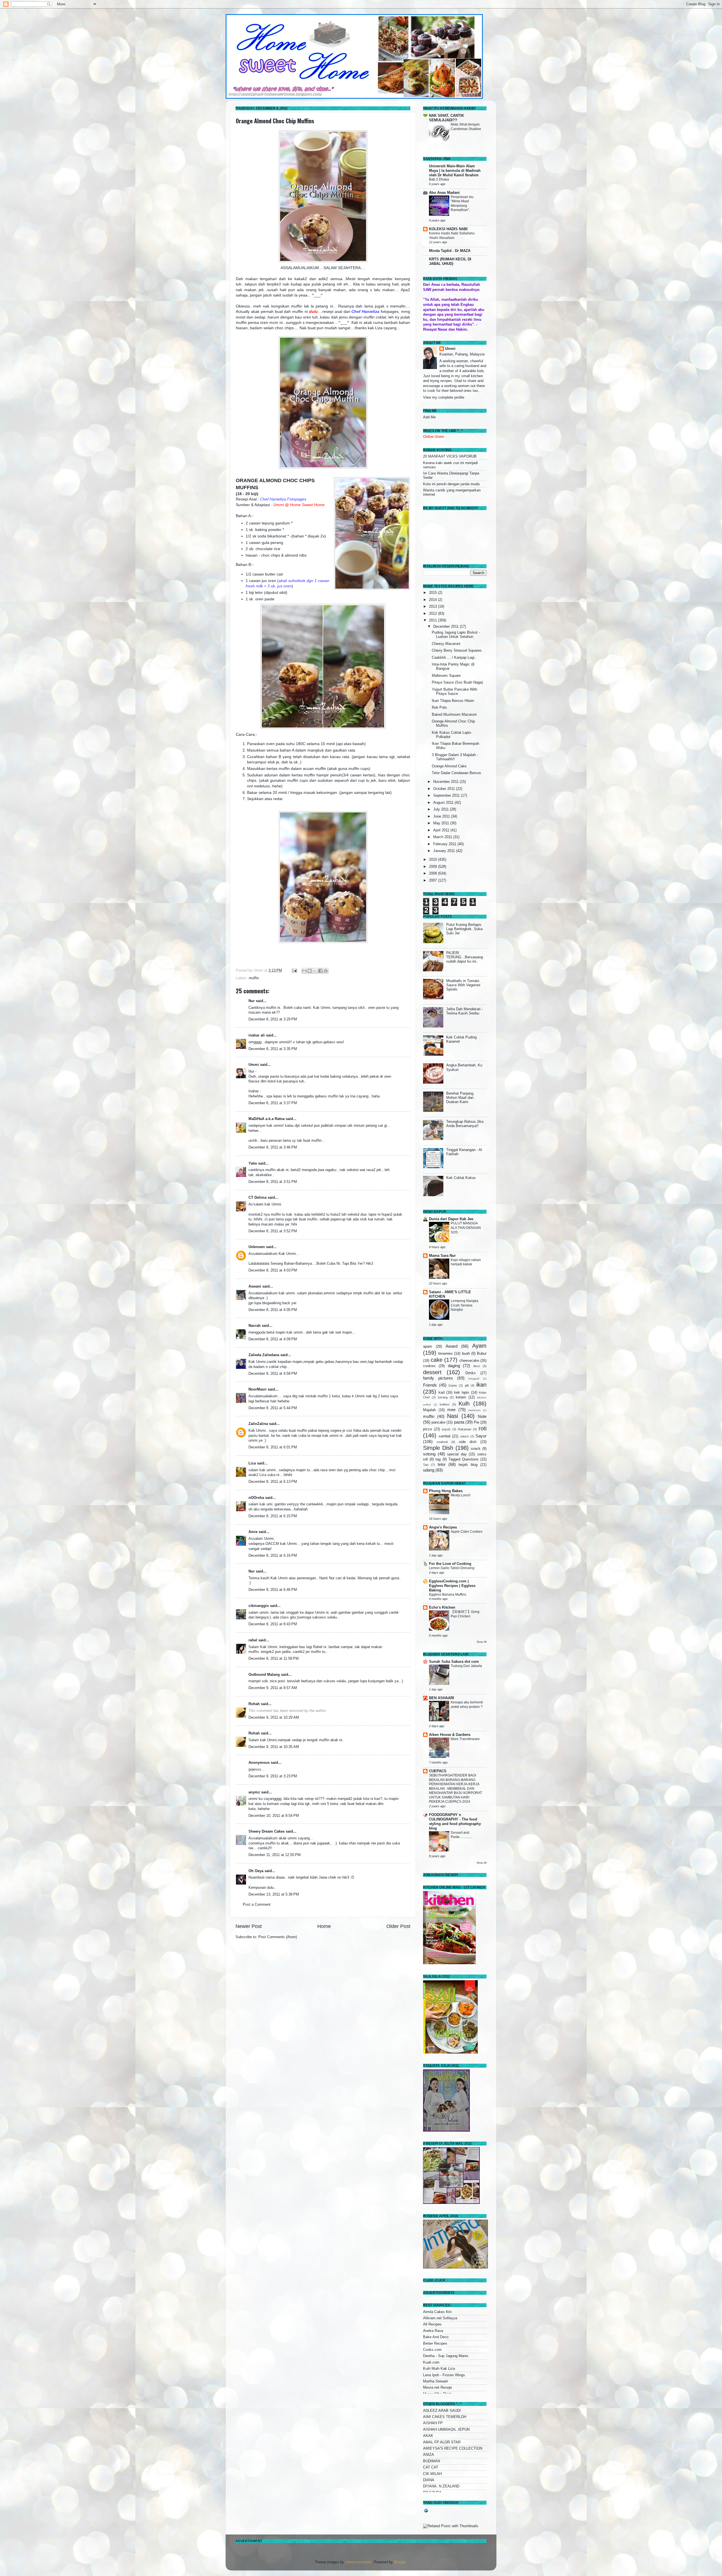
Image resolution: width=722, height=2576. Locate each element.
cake (437, 1360)
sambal (444, 1436)
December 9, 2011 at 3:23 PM (273, 1776)
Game (453, 1385)
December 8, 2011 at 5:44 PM (273, 1408)
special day (457, 1454)
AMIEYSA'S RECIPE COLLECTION (453, 2448)
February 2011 (445, 844)
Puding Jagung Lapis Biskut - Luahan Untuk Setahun (456, 635)
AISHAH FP (433, 2423)
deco (477, 1366)
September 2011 (447, 796)
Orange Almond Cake (449, 766)
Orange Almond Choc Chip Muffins (275, 121)
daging (454, 1366)
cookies (429, 1366)
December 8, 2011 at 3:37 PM (273, 1103)
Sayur (481, 1436)
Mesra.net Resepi (437, 2388)
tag (438, 1459)
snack (476, 1449)
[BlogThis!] (310, 971)
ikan (481, 1385)
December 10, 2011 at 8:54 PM (274, 1816)
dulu (313, 311)
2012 (433, 614)
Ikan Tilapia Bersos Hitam (453, 701)
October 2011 (445, 789)
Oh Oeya (256, 1871)
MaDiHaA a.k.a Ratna (267, 1119)
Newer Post (249, 1926)
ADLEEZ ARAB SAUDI (442, 2411)
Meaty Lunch (461, 1495)
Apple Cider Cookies (467, 1532)
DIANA (429, 2480)
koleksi (444, 1404)
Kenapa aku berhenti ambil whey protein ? (467, 1705)
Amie (253, 1532)
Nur (252, 1001)
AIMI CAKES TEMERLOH (445, 2417)
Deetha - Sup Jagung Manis (446, 2356)
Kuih (464, 1404)
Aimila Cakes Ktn (437, 2312)
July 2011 (442, 809)
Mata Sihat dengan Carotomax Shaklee (466, 127)
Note (482, 1416)
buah (466, 1354)
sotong (429, 1454)
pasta (459, 1422)
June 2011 (442, 816)
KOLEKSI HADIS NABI (448, 229)
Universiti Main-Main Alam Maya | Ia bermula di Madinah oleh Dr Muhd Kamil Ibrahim (455, 171)
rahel (253, 1640)
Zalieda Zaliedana (264, 1355)
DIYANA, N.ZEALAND (441, 2486)
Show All (482, 1642)
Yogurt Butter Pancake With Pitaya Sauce (454, 692)
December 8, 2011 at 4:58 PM (273, 1374)
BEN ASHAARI (442, 1698)
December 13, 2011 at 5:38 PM (274, 1894)
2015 (433, 593)
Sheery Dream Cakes (267, 1831)
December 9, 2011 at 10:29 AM (274, 1718)
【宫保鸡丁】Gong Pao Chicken (465, 1614)
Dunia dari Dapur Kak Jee (451, 1219)
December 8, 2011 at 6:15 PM (273, 1516)
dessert (432, 1372)
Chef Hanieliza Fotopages (283, 499)
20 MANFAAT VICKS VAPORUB (450, 456)
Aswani (255, 1286)
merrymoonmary (358, 2562)
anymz (254, 1792)
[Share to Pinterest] (326, 971)
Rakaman (465, 1429)
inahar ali (257, 1035)
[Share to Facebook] (320, 971)
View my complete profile (444, 398)
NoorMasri (257, 1389)
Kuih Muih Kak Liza (439, 2369)
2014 (433, 600)
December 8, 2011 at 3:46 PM (273, 1147)
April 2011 (442, 830)
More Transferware (465, 1739)
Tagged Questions (464, 1459)
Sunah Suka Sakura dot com (454, 1662)
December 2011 (446, 627)
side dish (468, 1442)
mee (451, 1410)
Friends (430, 1385)
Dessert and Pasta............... (461, 1835)
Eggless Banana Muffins (448, 1595)
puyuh (446, 1429)
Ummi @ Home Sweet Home (299, 505)
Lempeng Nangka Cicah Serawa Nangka (465, 1305)
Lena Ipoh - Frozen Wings (444, 2375)
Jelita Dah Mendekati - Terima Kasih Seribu (465, 1011)
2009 (433, 867)
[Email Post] (294, 970)
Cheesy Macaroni (446, 644)
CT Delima (257, 1198)
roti (483, 1428)
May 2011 (442, 823)
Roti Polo (439, 708)
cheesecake (469, 1361)
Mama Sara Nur (442, 1256)
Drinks (471, 1373)
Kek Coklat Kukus (461, 1178)
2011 (433, 620)
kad (442, 1393)
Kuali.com (431, 2362)
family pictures (438, 1378)
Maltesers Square (446, 676)
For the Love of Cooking (450, 1564)
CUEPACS (438, 1771)
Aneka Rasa (433, 2331)
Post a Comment (257, 1905)
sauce (465, 1436)
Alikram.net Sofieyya (440, 2318)
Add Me (429, 417)
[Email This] (304, 971)
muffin (254, 978)
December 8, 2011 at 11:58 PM (274, 1659)
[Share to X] (315, 971)
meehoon (474, 1410)
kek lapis (462, 1393)
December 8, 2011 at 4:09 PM (273, 1339)
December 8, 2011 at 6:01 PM (273, 1447)
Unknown (257, 1247)
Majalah (429, 1410)
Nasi (453, 1416)
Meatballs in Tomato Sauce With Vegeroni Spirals (463, 985)
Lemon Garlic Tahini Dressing (452, 1568)
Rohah (254, 1704)
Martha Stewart (435, 2381)
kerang (443, 1397)
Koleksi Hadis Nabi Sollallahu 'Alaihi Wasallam (452, 236)
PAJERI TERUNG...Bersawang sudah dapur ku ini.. (465, 957)
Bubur (482, 1354)
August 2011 (444, 803)
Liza (252, 1463)
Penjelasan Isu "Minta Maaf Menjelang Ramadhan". (462, 204)
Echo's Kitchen (442, 1607)
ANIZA (429, 2455)
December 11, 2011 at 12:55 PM (275, 1855)
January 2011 (445, 851)
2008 (433, 873)
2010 (433, 860)
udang (429, 1470)
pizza (427, 1429)
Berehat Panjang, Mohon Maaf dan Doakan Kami (460, 1098)
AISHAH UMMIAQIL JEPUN (446, 2430)
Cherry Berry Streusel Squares (457, 651)
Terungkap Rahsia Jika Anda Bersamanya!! (465, 1124)
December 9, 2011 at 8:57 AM (273, 1688)
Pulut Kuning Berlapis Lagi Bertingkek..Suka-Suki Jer (465, 929)
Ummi (254, 1065)
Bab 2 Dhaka (439, 179)
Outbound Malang (264, 1675)
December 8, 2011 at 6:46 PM (273, 1590)
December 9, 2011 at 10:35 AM (274, 1747)
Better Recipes (435, 2344)
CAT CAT (431, 2467)
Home (324, 1926)
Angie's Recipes (443, 1527)
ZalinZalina (258, 1424)
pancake (438, 1422)
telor (442, 1464)
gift (467, 1385)
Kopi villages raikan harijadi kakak (466, 1262)
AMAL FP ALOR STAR (442, 2442)
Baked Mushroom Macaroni (454, 715)
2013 (433, 607)
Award (452, 1346)
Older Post (398, 1926)
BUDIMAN (432, 2461)
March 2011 (443, 837)
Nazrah (255, 1326)
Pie (476, 1422)
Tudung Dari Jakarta (466, 1666)
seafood (442, 1442)
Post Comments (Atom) (278, 1937)
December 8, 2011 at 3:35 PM (273, 1049)
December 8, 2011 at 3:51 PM (273, 1182)
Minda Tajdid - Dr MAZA (450, 251)
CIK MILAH (432, 2474)
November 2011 (446, 782)
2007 (433, 880)
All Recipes (432, 2324)
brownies (445, 1354)
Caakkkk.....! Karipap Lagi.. (454, 658)
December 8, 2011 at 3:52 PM (273, 1231)
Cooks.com (432, 2350)
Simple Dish (438, 1448)
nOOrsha (256, 1498)
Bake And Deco (436, 2337)
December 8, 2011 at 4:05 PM (273, 1310)
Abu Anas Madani (444, 193)
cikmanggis (259, 1606)
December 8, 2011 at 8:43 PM (273, 1624)
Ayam (479, 1346)
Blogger (400, 2562)
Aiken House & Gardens (450, 1735)
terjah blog (468, 1465)
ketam (461, 1397)
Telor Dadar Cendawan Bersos (456, 773)
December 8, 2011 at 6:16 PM (273, 1556)
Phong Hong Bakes (446, 1491)
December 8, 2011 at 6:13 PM (273, 1482)
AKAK (428, 2436)
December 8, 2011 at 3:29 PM (273, 1019)
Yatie (253, 1163)
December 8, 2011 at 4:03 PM (273, 1270)
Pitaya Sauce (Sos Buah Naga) (457, 682)
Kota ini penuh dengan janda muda (451, 484)
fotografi (474, 1379)
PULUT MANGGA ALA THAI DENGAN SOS (466, 1228)
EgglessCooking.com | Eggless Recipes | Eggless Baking (452, 1586)
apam (428, 1347)
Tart (426, 1465)
